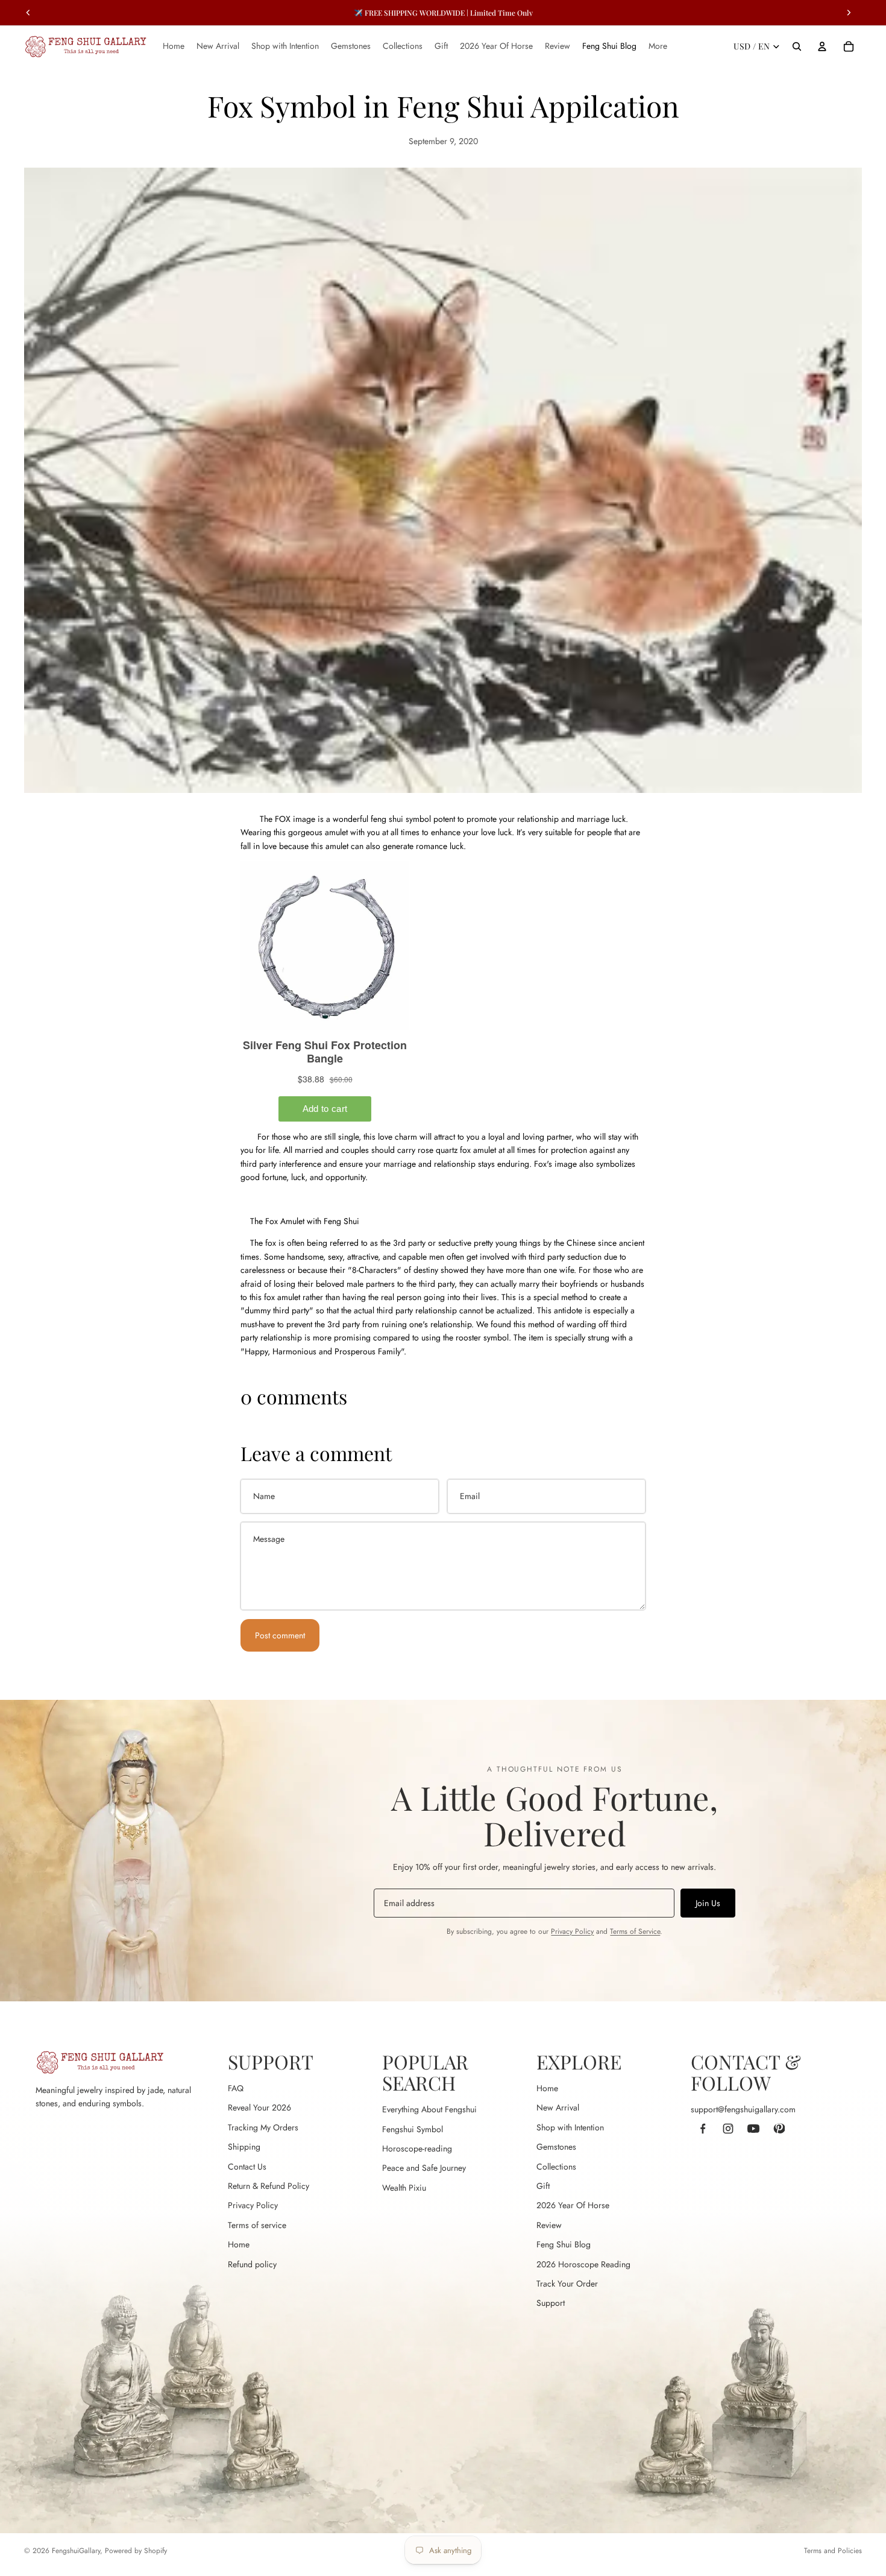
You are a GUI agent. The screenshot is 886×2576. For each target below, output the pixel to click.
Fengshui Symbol (413, 2129)
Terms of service (257, 2225)
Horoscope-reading (417, 2148)
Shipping (244, 2147)
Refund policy (252, 2264)
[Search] (797, 46)
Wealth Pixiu (404, 2188)
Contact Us (247, 2167)
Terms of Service (635, 1931)
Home (239, 2244)
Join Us (708, 1903)
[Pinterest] (779, 2129)
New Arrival (558, 2107)
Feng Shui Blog (564, 2244)
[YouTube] (753, 2129)
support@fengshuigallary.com (743, 2109)
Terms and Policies (833, 2551)
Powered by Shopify (136, 2551)
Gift (543, 2186)
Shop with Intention (570, 2127)
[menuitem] (658, 46)
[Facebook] (703, 2129)
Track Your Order (567, 2284)
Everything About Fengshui (429, 2109)
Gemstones (556, 2147)
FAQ (236, 2088)
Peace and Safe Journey (424, 2168)
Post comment (280, 1635)
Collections (556, 2167)
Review (549, 2225)
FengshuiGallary (76, 2551)
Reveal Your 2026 (259, 2107)
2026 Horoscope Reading (583, 2264)
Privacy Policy (572, 1931)
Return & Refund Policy (269, 2186)
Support (551, 2303)
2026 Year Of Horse (573, 2205)
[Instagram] (728, 2129)
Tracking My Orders (263, 2127)
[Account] (822, 46)
